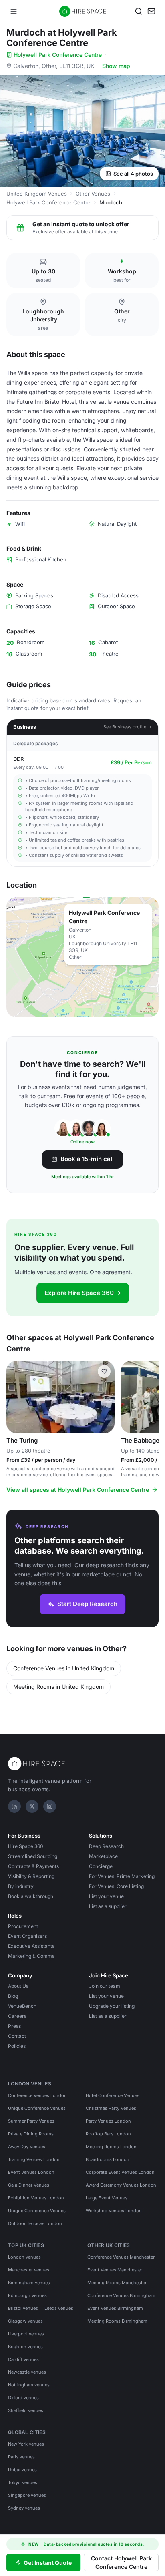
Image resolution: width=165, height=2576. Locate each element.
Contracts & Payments (33, 1866)
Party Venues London (108, 2121)
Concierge (101, 1866)
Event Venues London (31, 2172)
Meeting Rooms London (111, 2147)
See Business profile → (128, 727)
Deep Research (106, 1846)
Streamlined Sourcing (33, 1856)
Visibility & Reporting (31, 1876)
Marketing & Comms (31, 1956)
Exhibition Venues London (36, 2198)
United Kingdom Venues (37, 194)
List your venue (106, 1896)
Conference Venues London (37, 2095)
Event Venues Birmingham (115, 2308)
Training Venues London (34, 2159)
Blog (13, 1996)
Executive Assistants (31, 1946)
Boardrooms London (108, 2159)
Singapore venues (27, 2495)
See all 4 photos (133, 174)
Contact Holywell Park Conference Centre (121, 2562)
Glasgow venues (25, 2321)
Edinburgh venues (27, 2295)
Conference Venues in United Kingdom (64, 1668)
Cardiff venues (23, 2359)
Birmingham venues (29, 2283)
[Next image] (105, 1397)
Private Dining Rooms (31, 2134)
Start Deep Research (87, 1604)
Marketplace (103, 1856)
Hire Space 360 (26, 1846)
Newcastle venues (27, 2372)
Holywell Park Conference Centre (58, 55)
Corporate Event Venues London (120, 2172)
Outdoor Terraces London (35, 2223)
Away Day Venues (27, 2147)
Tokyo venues (23, 2482)
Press (14, 2026)
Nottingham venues (29, 2385)
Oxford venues (23, 2398)
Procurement (23, 1926)
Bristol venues (23, 2308)
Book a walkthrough (31, 1896)
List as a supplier (108, 1906)
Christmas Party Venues (111, 2108)
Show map (116, 66)
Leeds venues (59, 2308)
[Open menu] (14, 11)
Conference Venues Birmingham (121, 2295)
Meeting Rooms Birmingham (117, 2321)
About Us (18, 1986)
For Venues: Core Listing (116, 1886)
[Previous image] (16, 1397)
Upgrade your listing (112, 2006)
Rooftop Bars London (108, 2134)
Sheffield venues (26, 2410)
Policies (17, 2046)
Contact (17, 2036)
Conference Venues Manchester (121, 2257)
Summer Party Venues (31, 2121)
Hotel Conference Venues (113, 2095)
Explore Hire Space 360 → (83, 1293)
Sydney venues (24, 2508)
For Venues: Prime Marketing (122, 1876)
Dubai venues (22, 2470)
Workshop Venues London (114, 2211)
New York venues (26, 2444)
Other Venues (93, 194)
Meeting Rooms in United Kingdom (58, 1687)
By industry (21, 1886)
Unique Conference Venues (37, 2108)
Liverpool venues (26, 2334)
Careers (17, 2016)
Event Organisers (27, 1936)
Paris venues (21, 2457)
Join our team (105, 1986)
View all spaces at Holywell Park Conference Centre (78, 1490)
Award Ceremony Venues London (121, 2185)
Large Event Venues (107, 2198)
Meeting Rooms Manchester (117, 2283)
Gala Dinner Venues (29, 2185)
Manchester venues (29, 2270)
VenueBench (22, 2006)
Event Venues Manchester (115, 2270)
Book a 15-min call (87, 1159)
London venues (24, 2257)
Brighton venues (25, 2347)
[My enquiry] (151, 11)
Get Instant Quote (48, 2563)
